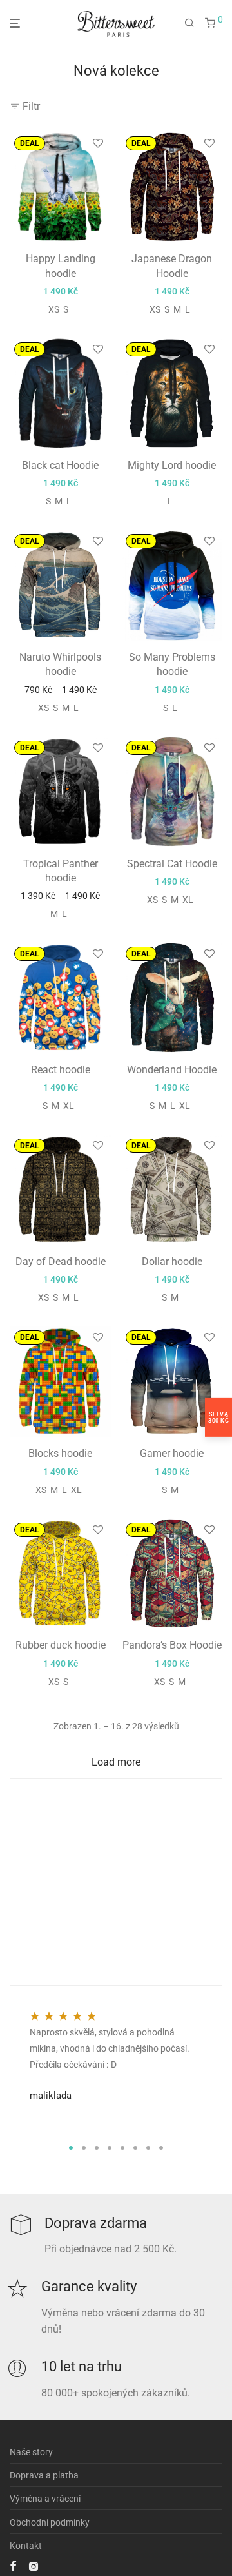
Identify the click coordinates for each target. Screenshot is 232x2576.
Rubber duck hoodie (61, 1645)
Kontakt (26, 2546)
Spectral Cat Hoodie (172, 864)
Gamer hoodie (172, 1453)
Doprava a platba (44, 2475)
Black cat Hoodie (60, 465)
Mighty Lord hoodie (172, 465)
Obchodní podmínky (50, 2522)
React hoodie (61, 1070)
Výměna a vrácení (45, 2499)
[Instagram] (34, 2566)
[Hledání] (189, 23)
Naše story (31, 2452)
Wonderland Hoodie (172, 1070)
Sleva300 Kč (218, 1417)
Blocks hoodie (60, 1453)
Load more (116, 1762)
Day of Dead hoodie (61, 1262)
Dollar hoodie (172, 1262)
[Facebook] (13, 2566)
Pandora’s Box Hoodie (172, 1645)
